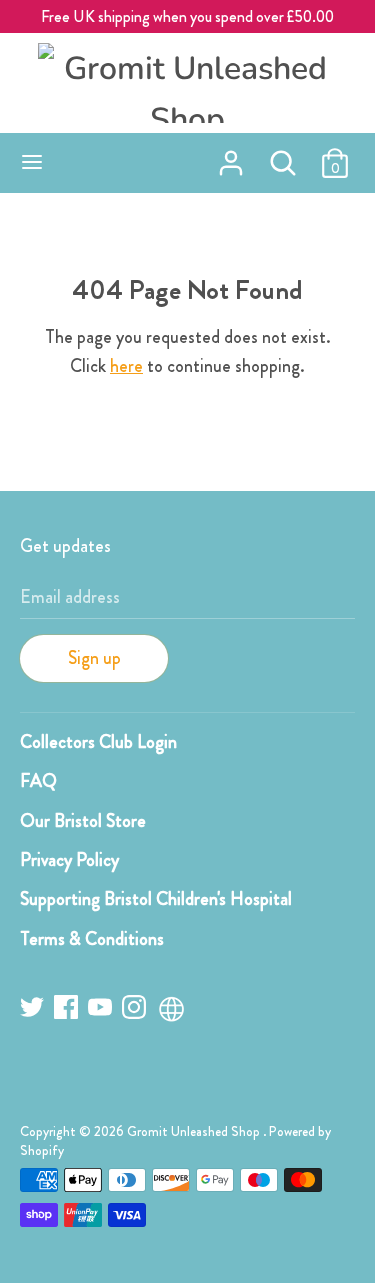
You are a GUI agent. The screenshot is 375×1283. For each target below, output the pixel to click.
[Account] (231, 157)
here (126, 366)
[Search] (283, 157)
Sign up (94, 658)
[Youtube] (102, 1010)
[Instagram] (136, 1010)
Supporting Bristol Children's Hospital (156, 899)
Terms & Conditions (92, 939)
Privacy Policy (69, 860)
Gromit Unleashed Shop (195, 1131)
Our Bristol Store (83, 821)
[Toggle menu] (32, 163)
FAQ (38, 781)
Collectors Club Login (98, 742)
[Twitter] (34, 1010)
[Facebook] (68, 1010)
